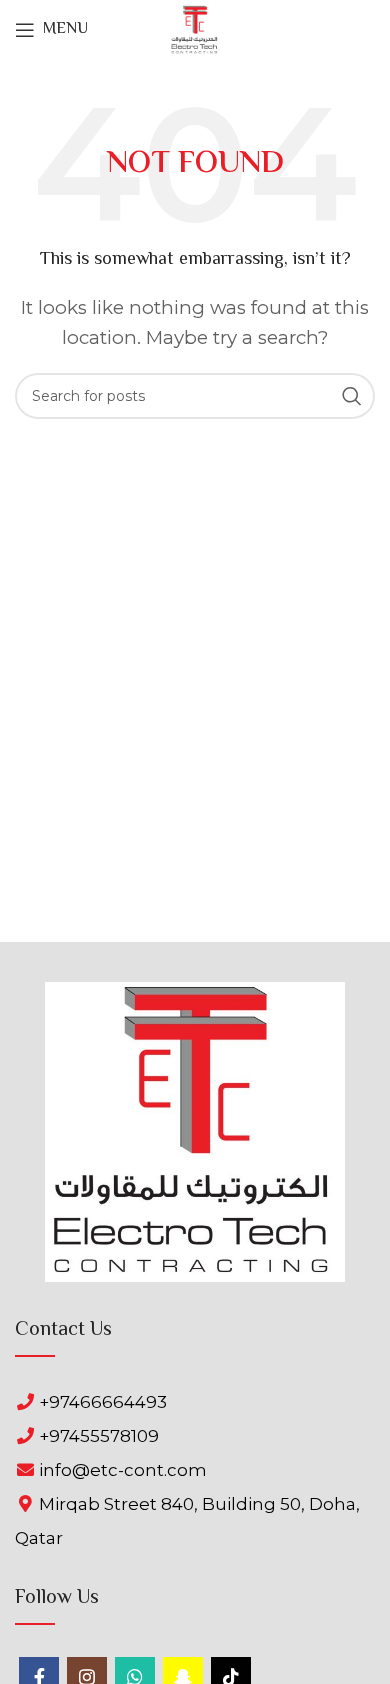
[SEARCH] (352, 396)
